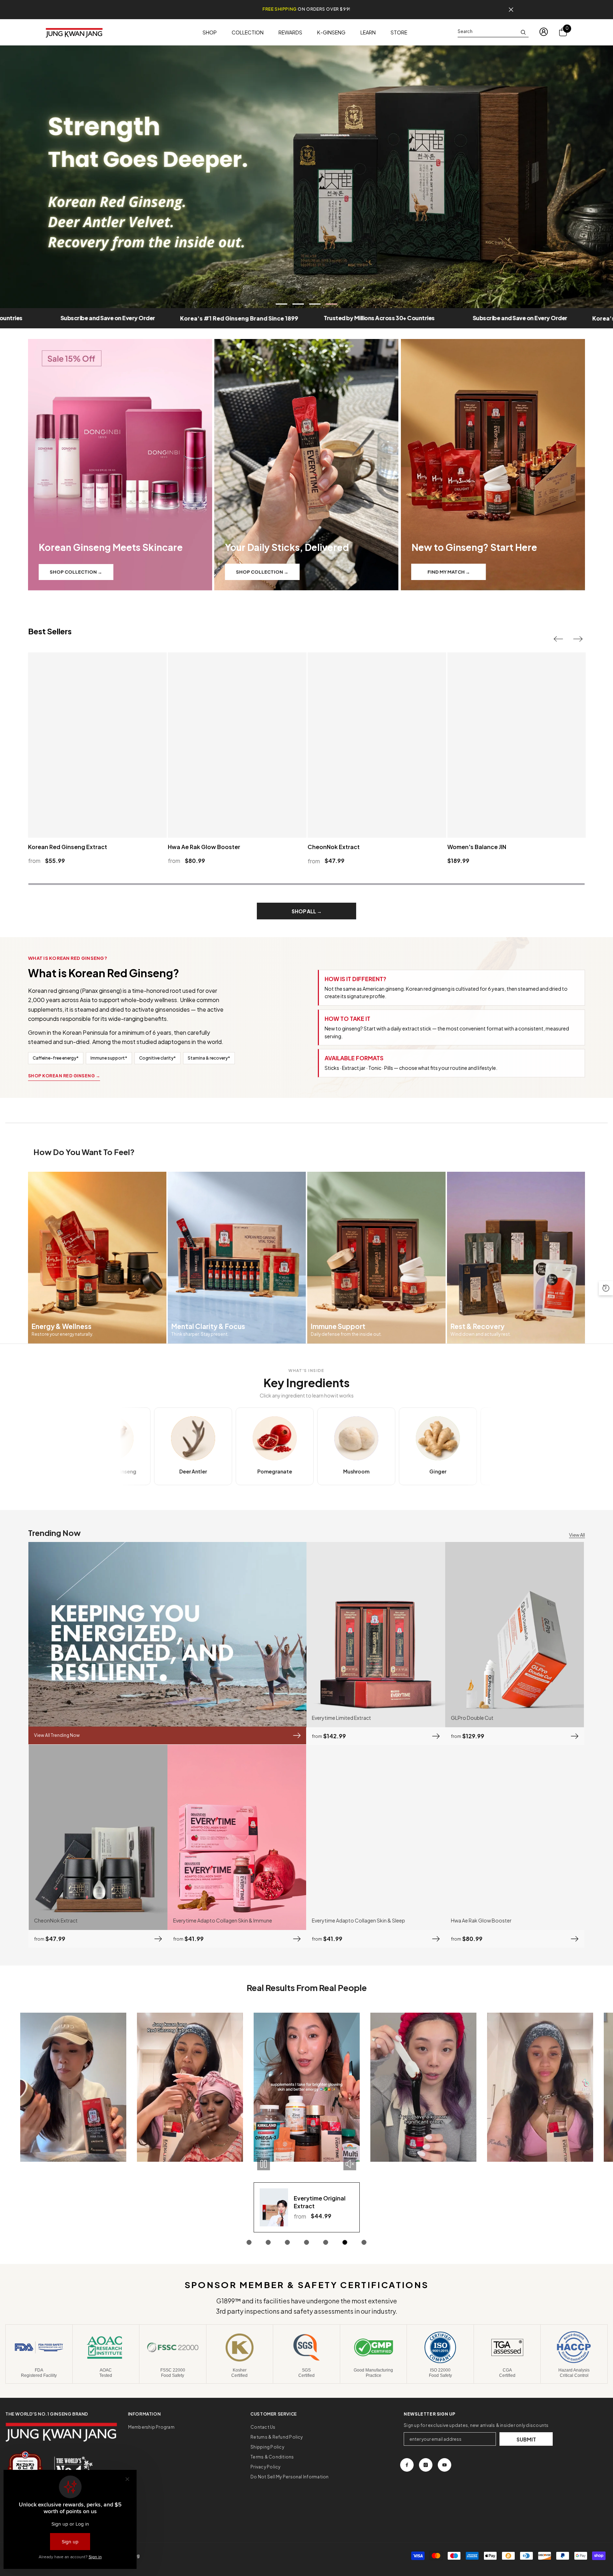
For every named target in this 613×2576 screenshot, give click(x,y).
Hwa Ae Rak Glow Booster (204, 847)
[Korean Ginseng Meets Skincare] (120, 465)
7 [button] (364, 2242)
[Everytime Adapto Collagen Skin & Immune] (237, 1837)
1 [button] (282, 304)
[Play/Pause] (30, 2164)
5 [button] (326, 2242)
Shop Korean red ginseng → (64, 1076)
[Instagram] (426, 2465)
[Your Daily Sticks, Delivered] (306, 465)
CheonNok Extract (334, 847)
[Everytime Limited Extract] (376, 1635)
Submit (526, 2439)
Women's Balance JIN (477, 847)
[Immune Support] (376, 1258)
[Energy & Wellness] (97, 1258)
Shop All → (307, 911)
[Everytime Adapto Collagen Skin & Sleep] (376, 1837)
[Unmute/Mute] (116, 2164)
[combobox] (487, 32)
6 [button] (345, 2242)
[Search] (493, 32)
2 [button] (298, 304)
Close (511, 10)
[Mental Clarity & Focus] (237, 1258)
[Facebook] (407, 2465)
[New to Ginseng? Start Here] (493, 465)
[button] (558, 639)
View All (577, 1535)
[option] (306, 177)
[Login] (544, 32)
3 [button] (315, 304)
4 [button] (332, 304)
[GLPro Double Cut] (515, 1635)
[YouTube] (444, 2465)
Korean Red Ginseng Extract (68, 847)
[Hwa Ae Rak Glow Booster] (515, 1837)
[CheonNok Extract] (98, 1837)
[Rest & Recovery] (516, 1258)
